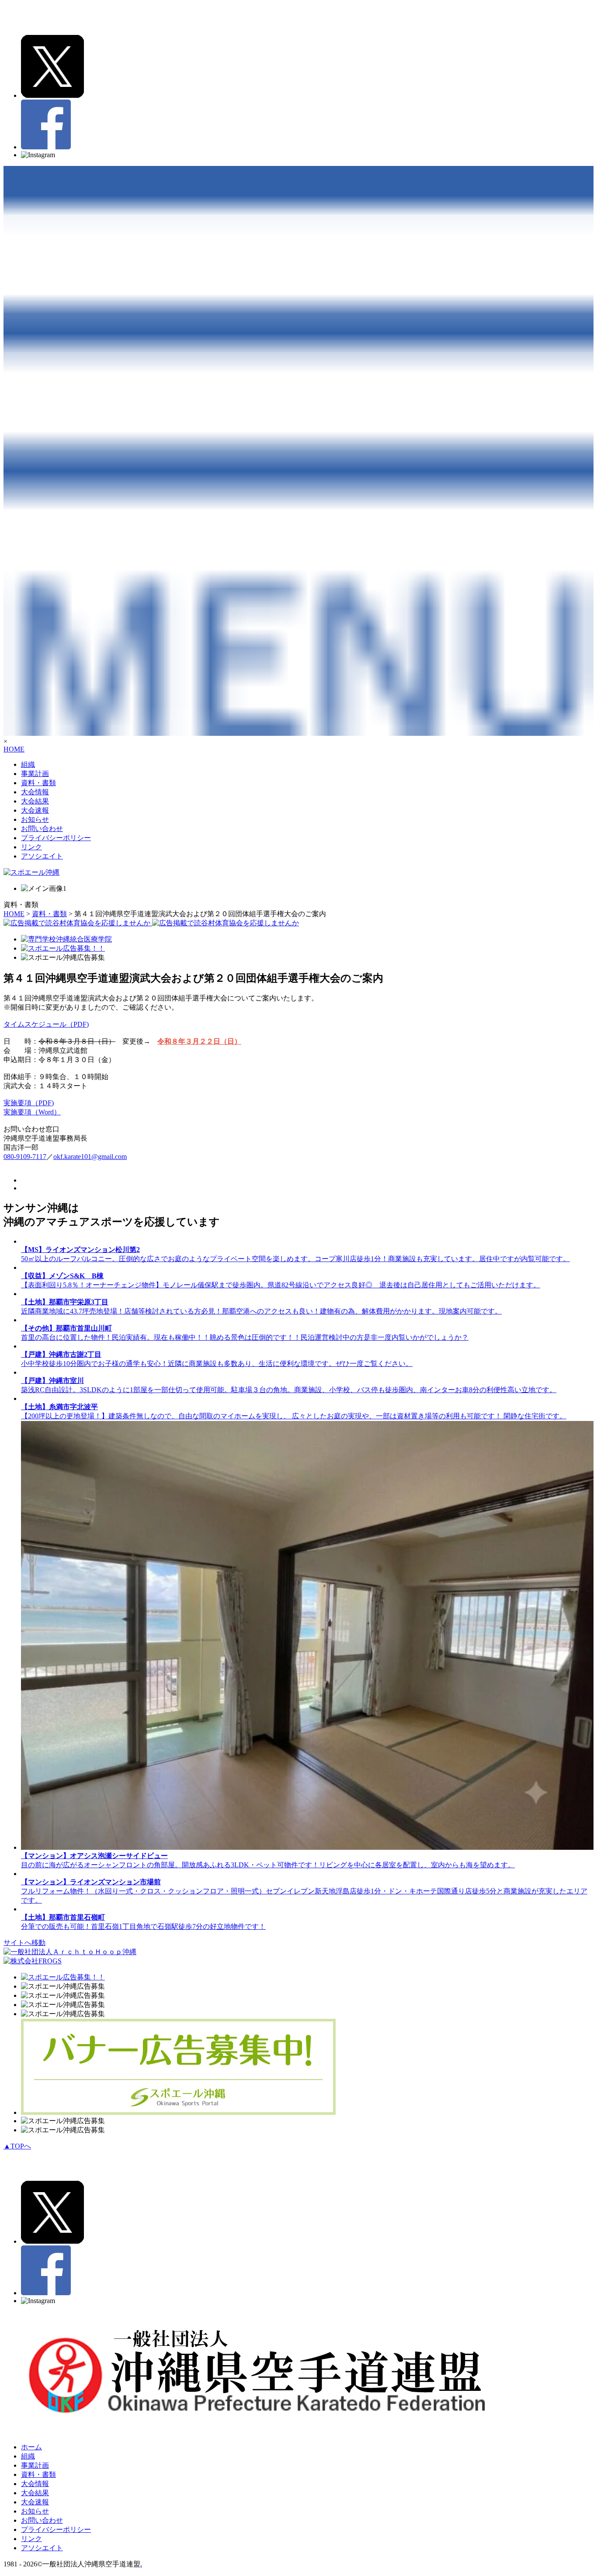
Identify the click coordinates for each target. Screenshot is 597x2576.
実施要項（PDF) (29, 1103)
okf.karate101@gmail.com (90, 1157)
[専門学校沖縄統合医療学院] (66, 939)
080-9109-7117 (25, 1157)
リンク (31, 847)
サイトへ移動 (24, 1943)
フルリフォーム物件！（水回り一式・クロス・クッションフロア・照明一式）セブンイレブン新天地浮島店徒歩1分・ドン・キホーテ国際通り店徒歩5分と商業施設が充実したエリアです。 (304, 1891)
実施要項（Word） (32, 1112)
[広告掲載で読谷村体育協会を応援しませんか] (151, 923)
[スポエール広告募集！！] (63, 948)
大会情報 (35, 792)
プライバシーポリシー (56, 838)
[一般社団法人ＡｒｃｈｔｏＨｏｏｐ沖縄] (70, 1952)
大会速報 (35, 810)
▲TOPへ (17, 2146)
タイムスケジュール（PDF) (46, 1024)
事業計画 (35, 774)
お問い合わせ (42, 829)
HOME (14, 749)
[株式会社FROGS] (33, 1961)
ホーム (31, 2447)
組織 (28, 764)
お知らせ (35, 819)
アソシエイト (42, 856)
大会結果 (35, 801)
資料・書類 (38, 783)
